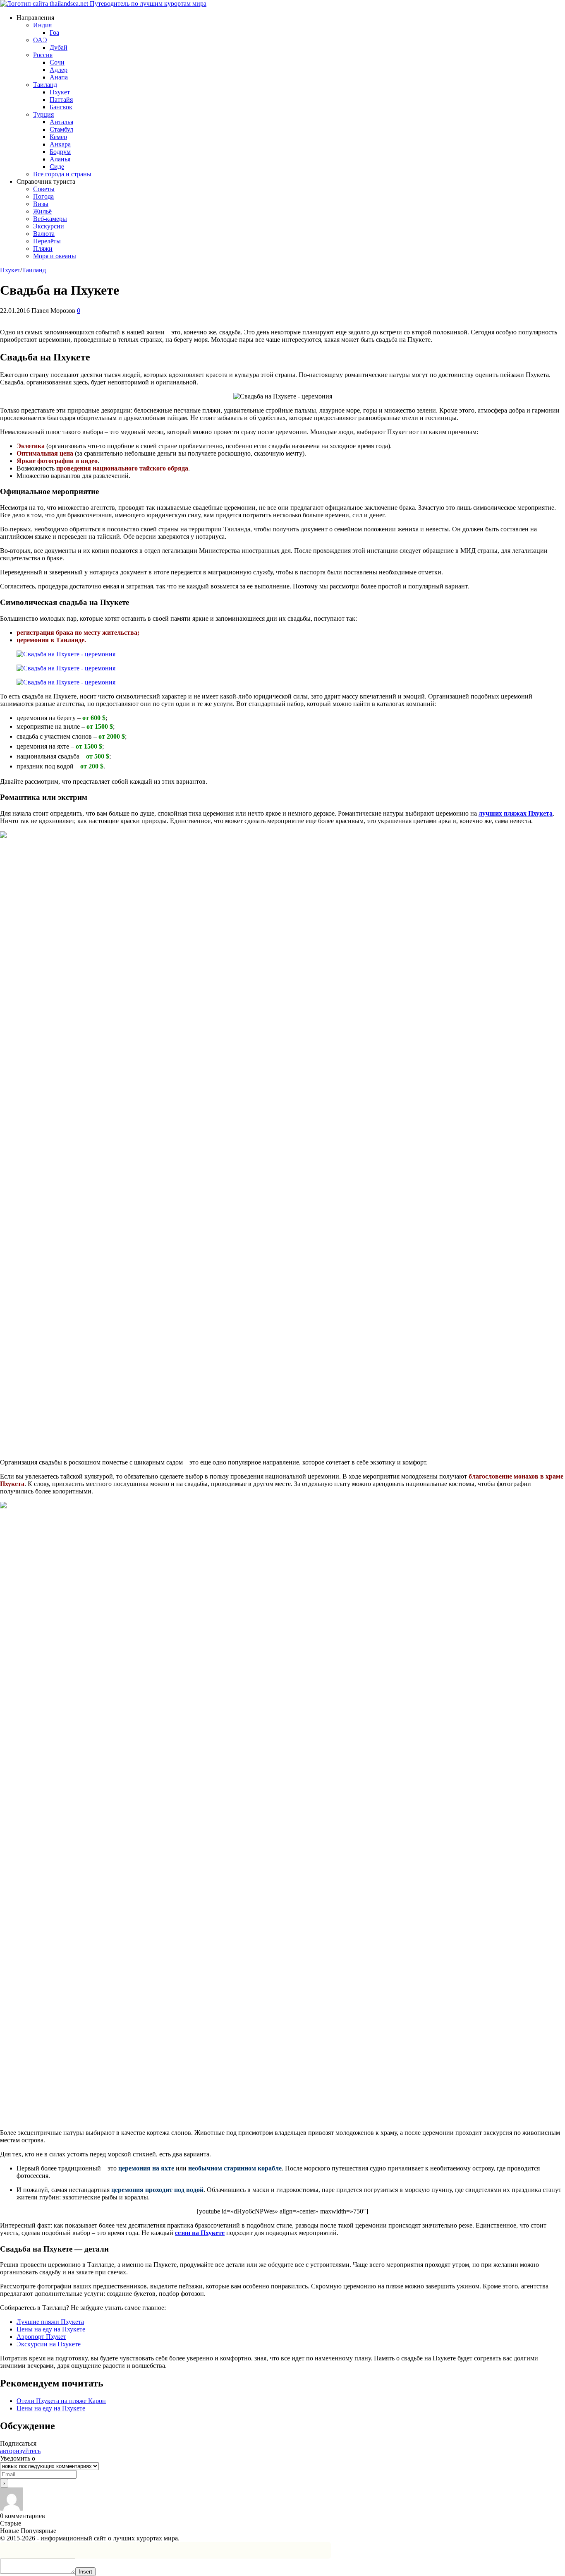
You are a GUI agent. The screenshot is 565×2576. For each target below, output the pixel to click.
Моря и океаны (55, 256)
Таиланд (45, 85)
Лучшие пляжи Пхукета (50, 2322)
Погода (43, 196)
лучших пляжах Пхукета (516, 813)
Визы (41, 204)
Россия (43, 55)
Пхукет (60, 92)
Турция (43, 114)
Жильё (42, 211)
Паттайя (61, 100)
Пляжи (43, 248)
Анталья (61, 122)
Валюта (44, 234)
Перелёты (47, 241)
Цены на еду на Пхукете (51, 2329)
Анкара (60, 144)
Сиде (57, 167)
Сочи (57, 62)
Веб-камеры (50, 219)
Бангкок (61, 107)
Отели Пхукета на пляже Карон (61, 2401)
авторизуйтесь (20, 2451)
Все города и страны (62, 174)
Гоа (54, 32)
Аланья (60, 159)
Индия (42, 25)
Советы (44, 189)
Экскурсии (49, 226)
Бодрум (60, 152)
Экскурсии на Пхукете (49, 2344)
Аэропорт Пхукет (41, 2337)
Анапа (59, 77)
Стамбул (61, 129)
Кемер (58, 137)
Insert (85, 2572)
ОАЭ (40, 40)
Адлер (59, 70)
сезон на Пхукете (200, 2233)
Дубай (59, 47)
